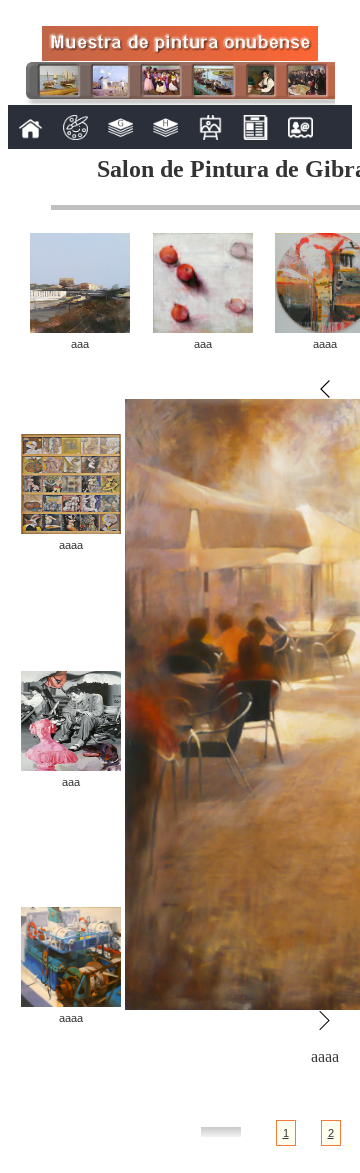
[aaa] (80, 327)
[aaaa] (71, 528)
